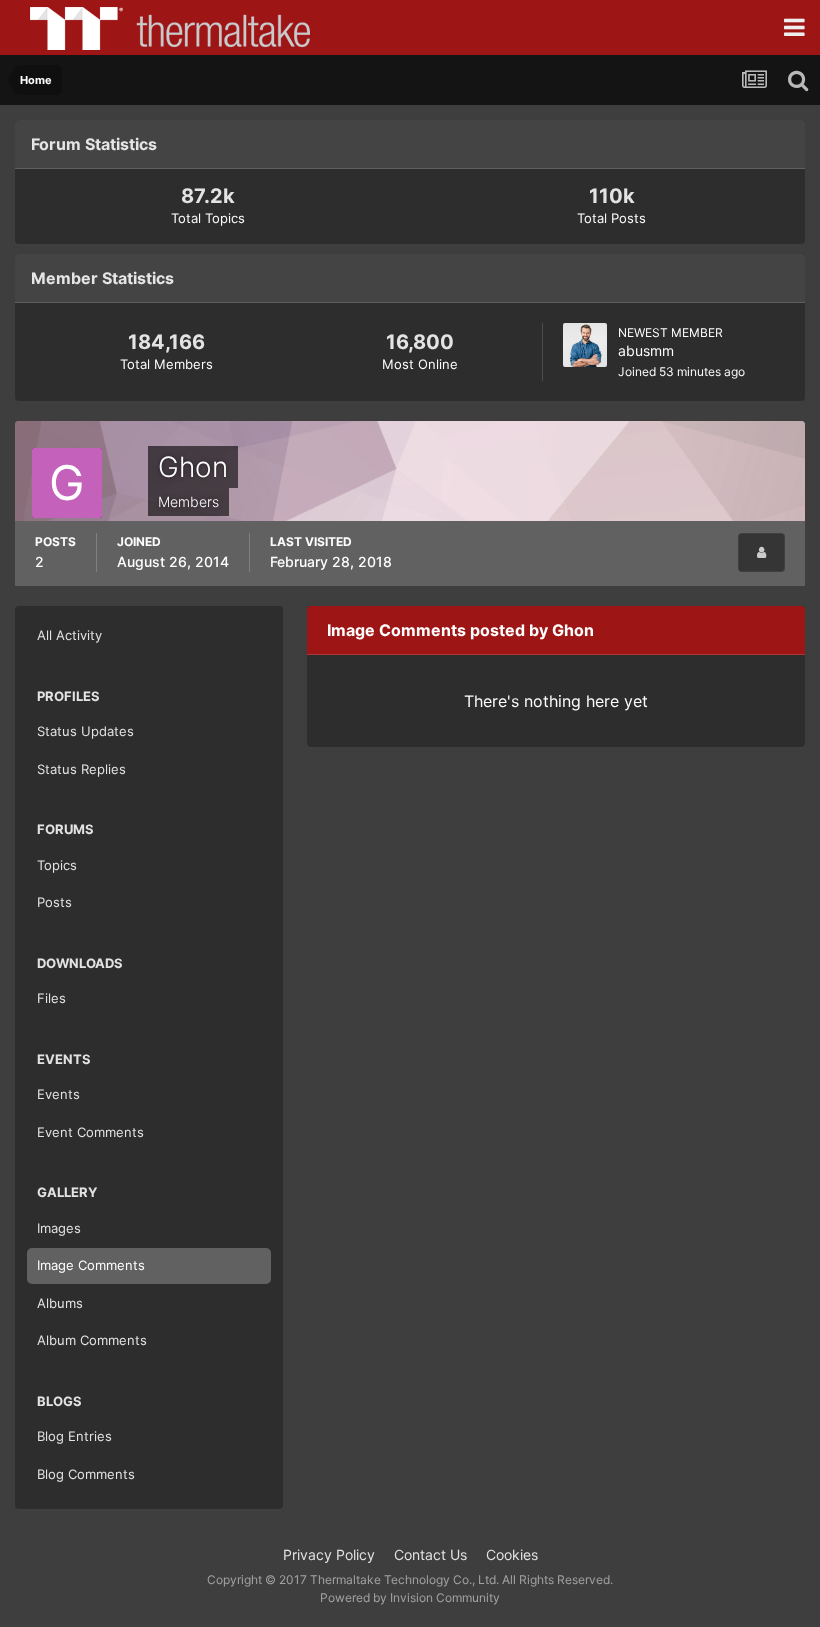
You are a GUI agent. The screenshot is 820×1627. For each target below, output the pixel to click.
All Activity (69, 635)
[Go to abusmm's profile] (585, 345)
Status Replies (81, 769)
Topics (57, 865)
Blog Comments (86, 1474)
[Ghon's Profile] (761, 552)
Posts (54, 902)
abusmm (646, 350)
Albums (60, 1303)
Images (59, 1228)
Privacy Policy (329, 1554)
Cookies (512, 1554)
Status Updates (85, 731)
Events (58, 1094)
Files (51, 998)
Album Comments (92, 1340)
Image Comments (91, 1265)
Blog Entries (74, 1436)
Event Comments (90, 1132)
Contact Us (430, 1554)
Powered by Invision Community (410, 1597)
